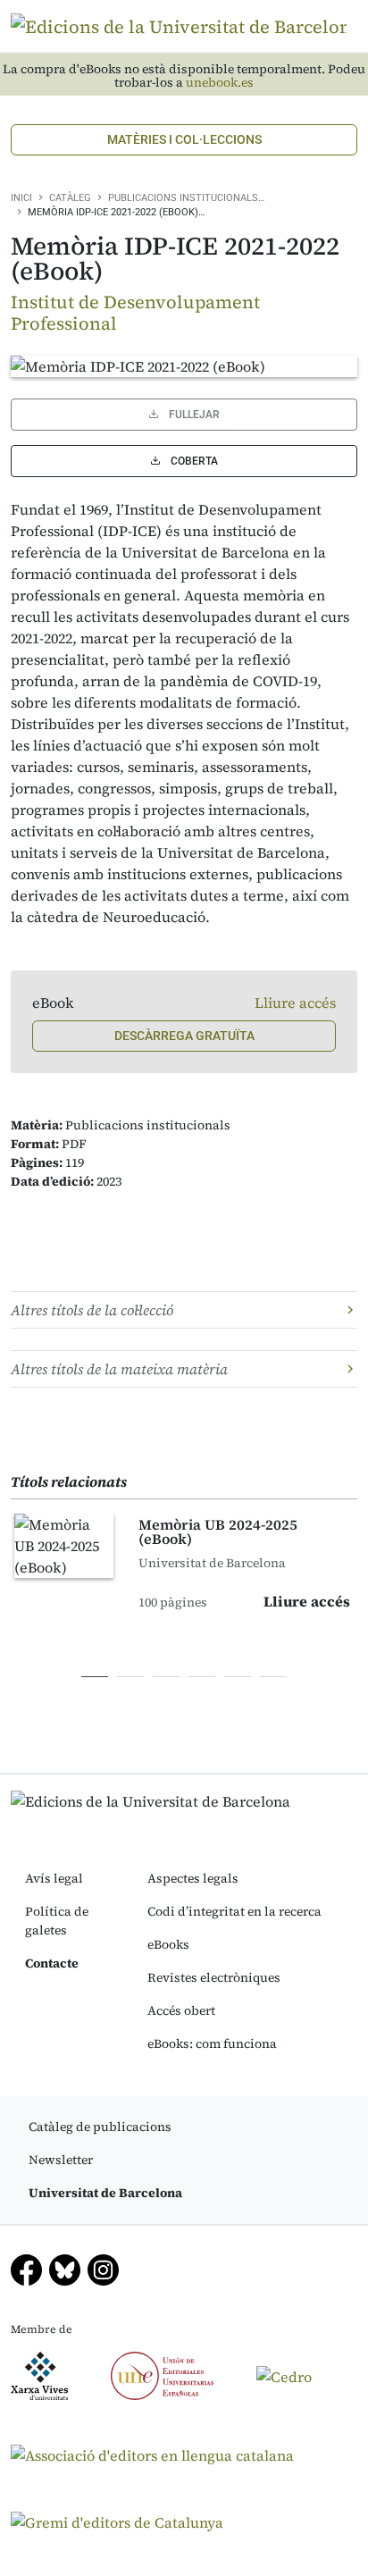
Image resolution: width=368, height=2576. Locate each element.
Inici (21, 198)
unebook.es (220, 83)
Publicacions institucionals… (186, 198)
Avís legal (54, 1878)
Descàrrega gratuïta (184, 1036)
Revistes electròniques (214, 1977)
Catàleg (70, 198)
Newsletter (61, 2160)
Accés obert (181, 2010)
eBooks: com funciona (212, 2043)
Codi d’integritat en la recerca (234, 1911)
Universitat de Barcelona (105, 2193)
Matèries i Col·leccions (184, 139)
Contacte (52, 1963)
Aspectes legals (193, 1878)
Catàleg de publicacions (100, 2127)
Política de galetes (57, 1921)
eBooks (168, 1944)
